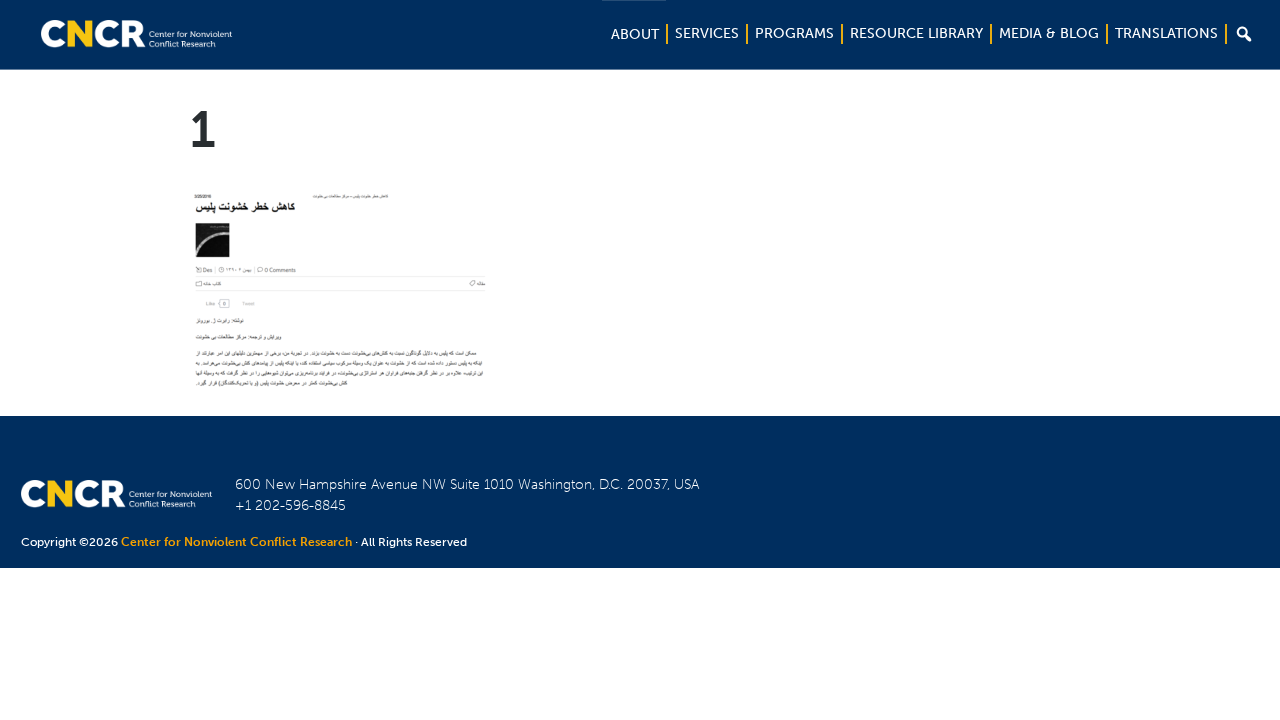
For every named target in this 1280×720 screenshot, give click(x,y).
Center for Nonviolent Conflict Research (236, 542)
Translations (1166, 33)
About (635, 34)
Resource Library (916, 33)
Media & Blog (1049, 33)
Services (707, 33)
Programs (794, 33)
